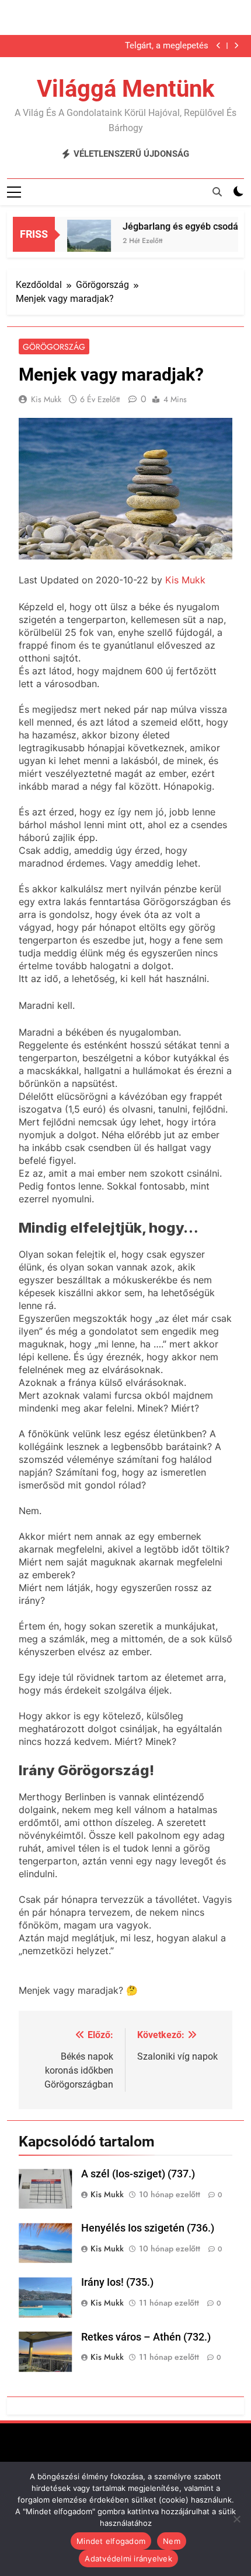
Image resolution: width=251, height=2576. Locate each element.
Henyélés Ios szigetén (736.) (148, 2228)
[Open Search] (217, 192)
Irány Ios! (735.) (117, 2282)
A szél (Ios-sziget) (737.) (138, 2174)
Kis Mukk (46, 399)
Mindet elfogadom (111, 2541)
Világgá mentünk (125, 89)
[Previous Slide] (219, 46)
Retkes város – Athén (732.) (146, 2337)
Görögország (54, 347)
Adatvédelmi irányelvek (128, 2559)
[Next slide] (236, 46)
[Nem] (236, 2519)
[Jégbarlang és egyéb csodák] (81, 242)
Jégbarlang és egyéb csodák (175, 226)
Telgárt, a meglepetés (167, 46)
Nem (172, 2541)
